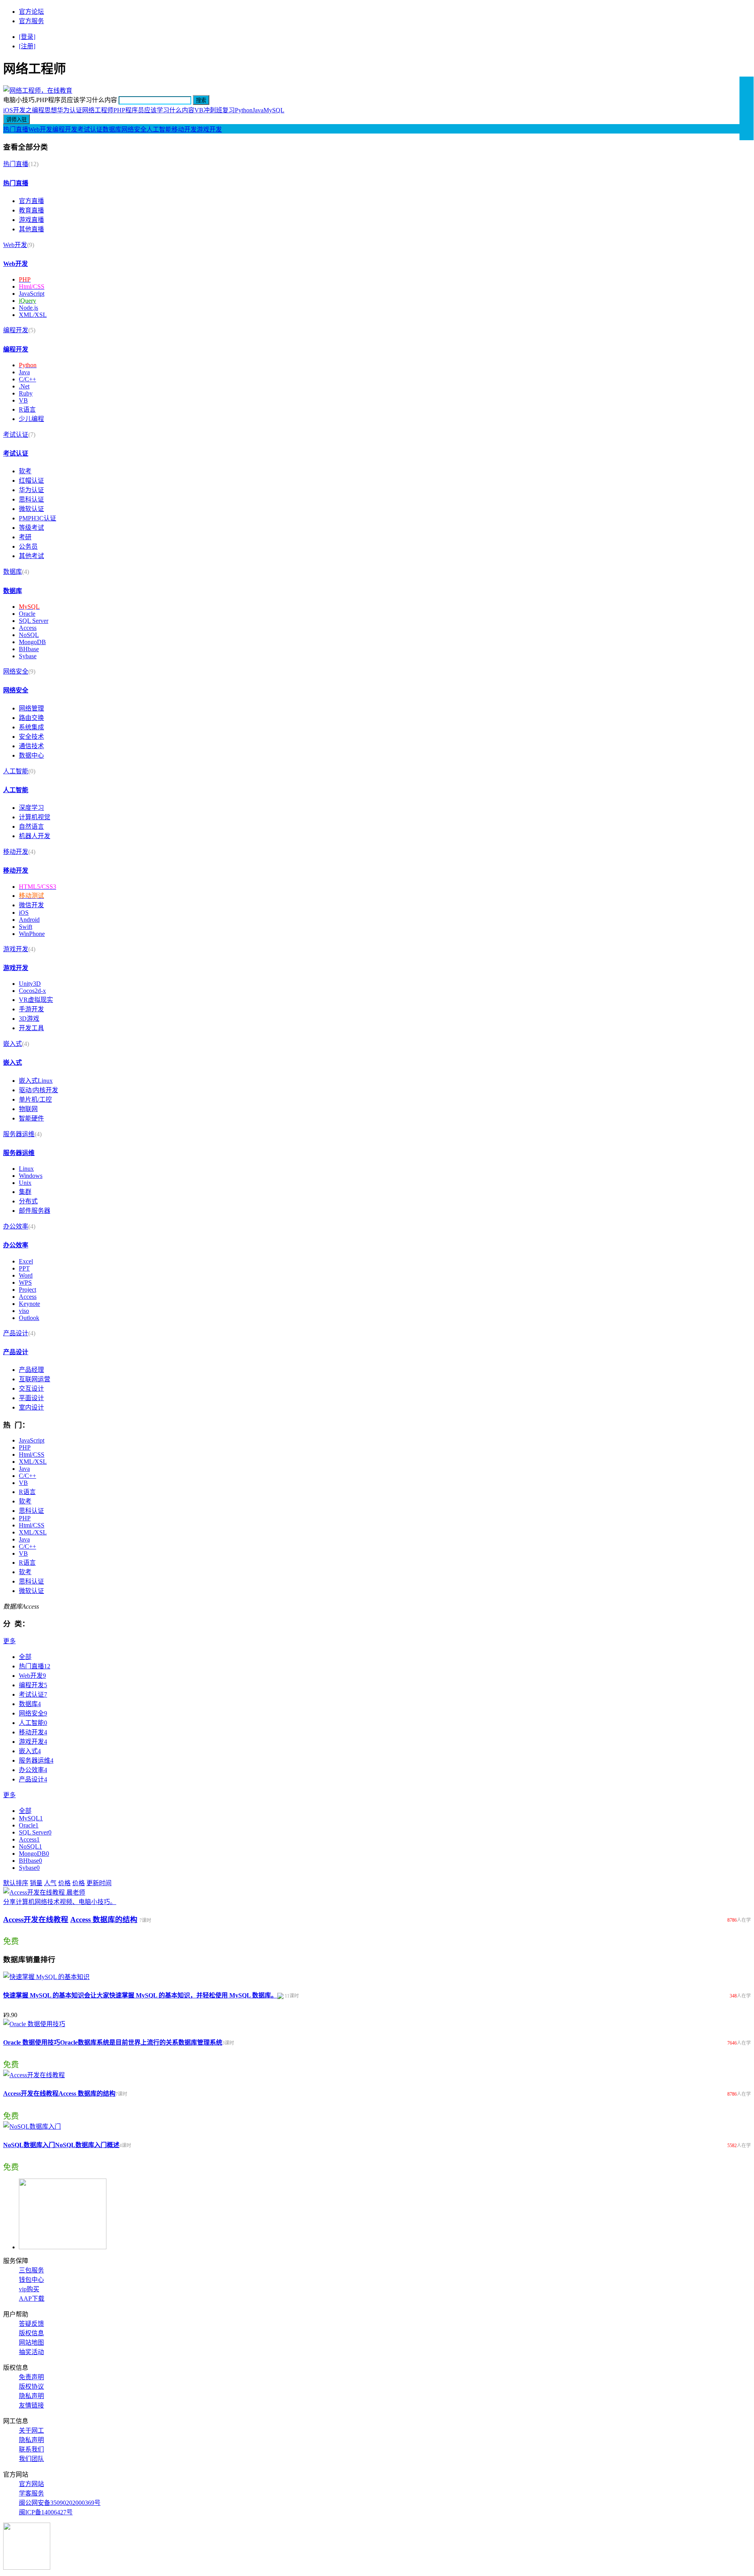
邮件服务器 (35, 1211)
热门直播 (16, 129)
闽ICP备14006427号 (46, 2512)
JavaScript (32, 294)
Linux (26, 1169)
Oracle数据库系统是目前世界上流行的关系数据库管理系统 (141, 2042)
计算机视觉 (35, 817)
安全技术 (31, 737)
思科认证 (31, 499)
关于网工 (31, 2430)
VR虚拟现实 (36, 1000)
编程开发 (65, 129)
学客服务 (31, 2493)
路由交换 (31, 718)
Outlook (29, 1318)
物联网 (28, 1109)
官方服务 (31, 21)
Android (29, 920)
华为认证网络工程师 (85, 110)
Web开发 (40, 129)
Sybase (28, 656)
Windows (31, 1176)
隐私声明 (31, 2396)
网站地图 (31, 2343)
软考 (25, 471)
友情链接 (31, 2405)
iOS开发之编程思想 (30, 110)
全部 (25, 1657)
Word (26, 1275)
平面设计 (31, 1398)
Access (28, 628)
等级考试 (31, 528)
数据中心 (31, 755)
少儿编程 (31, 419)
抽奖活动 (31, 2352)
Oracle (27, 614)
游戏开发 (209, 129)
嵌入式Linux (36, 1081)
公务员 (28, 547)
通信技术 (31, 746)
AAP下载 (32, 2299)
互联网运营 (35, 1379)
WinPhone (32, 934)
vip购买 (29, 2289)
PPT (24, 1268)
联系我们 (31, 2449)
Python (244, 110)
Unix (25, 1183)
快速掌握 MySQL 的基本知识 (44, 1995)
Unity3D (30, 984)
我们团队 (31, 2459)
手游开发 (31, 1009)
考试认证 (90, 129)
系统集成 (31, 727)
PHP (25, 1447)
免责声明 (31, 2377)
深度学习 (31, 808)
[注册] (27, 46)
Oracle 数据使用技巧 (32, 2042)
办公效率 (16, 1226)
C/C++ (27, 379)
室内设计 (31, 1407)
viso (24, 1311)
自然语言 (31, 827)
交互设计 (31, 1389)
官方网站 (31, 2484)
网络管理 (31, 708)
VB (23, 400)
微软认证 (31, 509)
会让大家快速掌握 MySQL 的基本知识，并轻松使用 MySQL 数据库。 (181, 1995)
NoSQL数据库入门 (29, 2145)
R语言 (27, 409)
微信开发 (31, 905)
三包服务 (31, 2270)
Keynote (29, 1304)
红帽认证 (31, 481)
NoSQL (29, 635)
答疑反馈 (31, 2324)
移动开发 (184, 129)
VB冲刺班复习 (215, 110)
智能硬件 (31, 1118)
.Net (24, 386)
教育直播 (31, 210)
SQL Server (34, 621)
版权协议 (31, 2387)
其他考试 (31, 556)
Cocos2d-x (32, 991)
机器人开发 (35, 836)
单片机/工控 (35, 1099)
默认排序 (16, 1883)
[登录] (27, 37)
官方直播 (31, 201)
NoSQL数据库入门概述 (87, 2145)
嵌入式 (13, 1044)
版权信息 (31, 2333)
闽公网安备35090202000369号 (60, 2503)
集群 (25, 1192)
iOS (24, 913)
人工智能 (159, 129)
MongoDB (32, 642)
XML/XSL (33, 315)
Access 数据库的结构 (104, 1920)
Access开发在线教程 (36, 1920)
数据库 (112, 129)
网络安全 (134, 129)
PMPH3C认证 (38, 518)
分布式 (28, 1201)
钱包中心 (31, 2280)
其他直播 (31, 229)
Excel (26, 1261)
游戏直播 (31, 220)
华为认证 (31, 490)
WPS (25, 1283)
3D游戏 (29, 1019)
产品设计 (16, 1333)
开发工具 (31, 1028)
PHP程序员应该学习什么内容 (154, 110)
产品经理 (31, 1370)
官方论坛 (31, 12)
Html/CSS (32, 1455)
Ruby (26, 393)
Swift (26, 927)
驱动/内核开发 (38, 1090)
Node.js (28, 308)
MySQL (274, 110)
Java (258, 110)
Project (27, 1290)
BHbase (29, 649)
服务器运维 (19, 1134)
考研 (25, 537)
